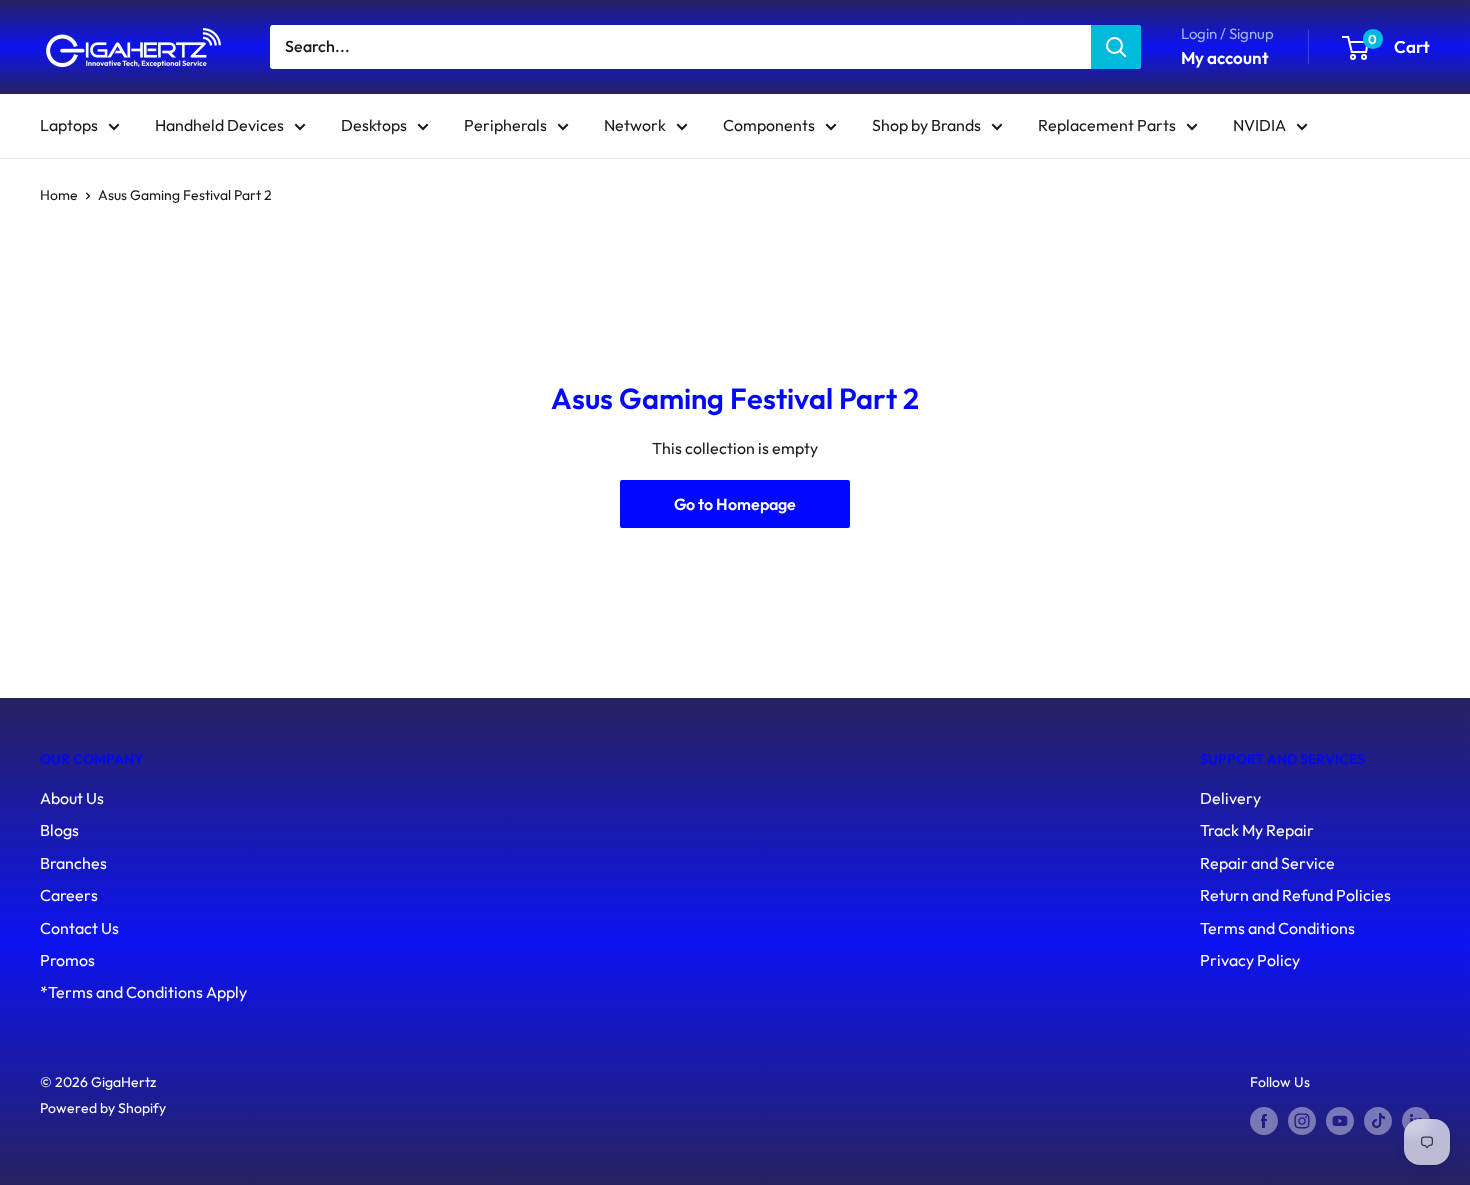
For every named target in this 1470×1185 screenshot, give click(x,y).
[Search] (1116, 47)
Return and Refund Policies (1295, 895)
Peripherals (505, 125)
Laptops (69, 125)
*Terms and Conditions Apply (143, 992)
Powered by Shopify (103, 1108)
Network (635, 125)
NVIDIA (1259, 125)
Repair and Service (1267, 863)
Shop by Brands (926, 125)
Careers (69, 895)
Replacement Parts (1107, 125)
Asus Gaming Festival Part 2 (185, 195)
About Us (72, 798)
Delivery (1230, 798)
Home (59, 195)
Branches (73, 863)
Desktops (374, 125)
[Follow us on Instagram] (1302, 1120)
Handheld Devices (219, 125)
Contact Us (79, 928)
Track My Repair (1257, 830)
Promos (67, 960)
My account (1225, 57)
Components (769, 125)
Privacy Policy (1250, 960)
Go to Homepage (735, 504)
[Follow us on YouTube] (1340, 1120)
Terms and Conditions (1277, 928)
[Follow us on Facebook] (1264, 1120)
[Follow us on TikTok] (1378, 1120)
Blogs (59, 830)
